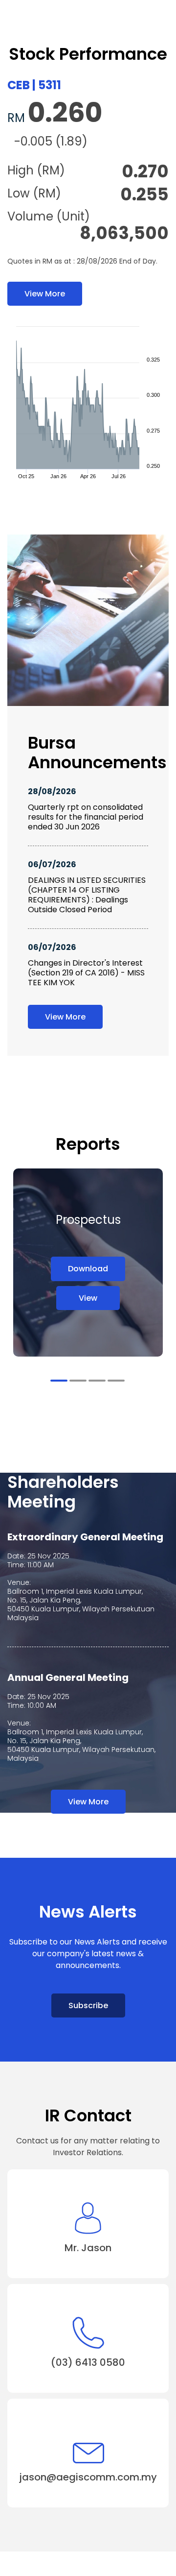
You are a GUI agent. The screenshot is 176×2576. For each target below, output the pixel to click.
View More (45, 294)
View (88, 1298)
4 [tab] (116, 1381)
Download (88, 1269)
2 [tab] (78, 1381)
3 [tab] (97, 1381)
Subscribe (88, 2005)
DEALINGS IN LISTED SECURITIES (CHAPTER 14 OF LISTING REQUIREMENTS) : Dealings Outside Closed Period (87, 895)
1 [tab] (59, 1381)
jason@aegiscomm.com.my (88, 2477)
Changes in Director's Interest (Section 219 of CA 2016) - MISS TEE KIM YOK (86, 973)
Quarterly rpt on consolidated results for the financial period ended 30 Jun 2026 (86, 817)
